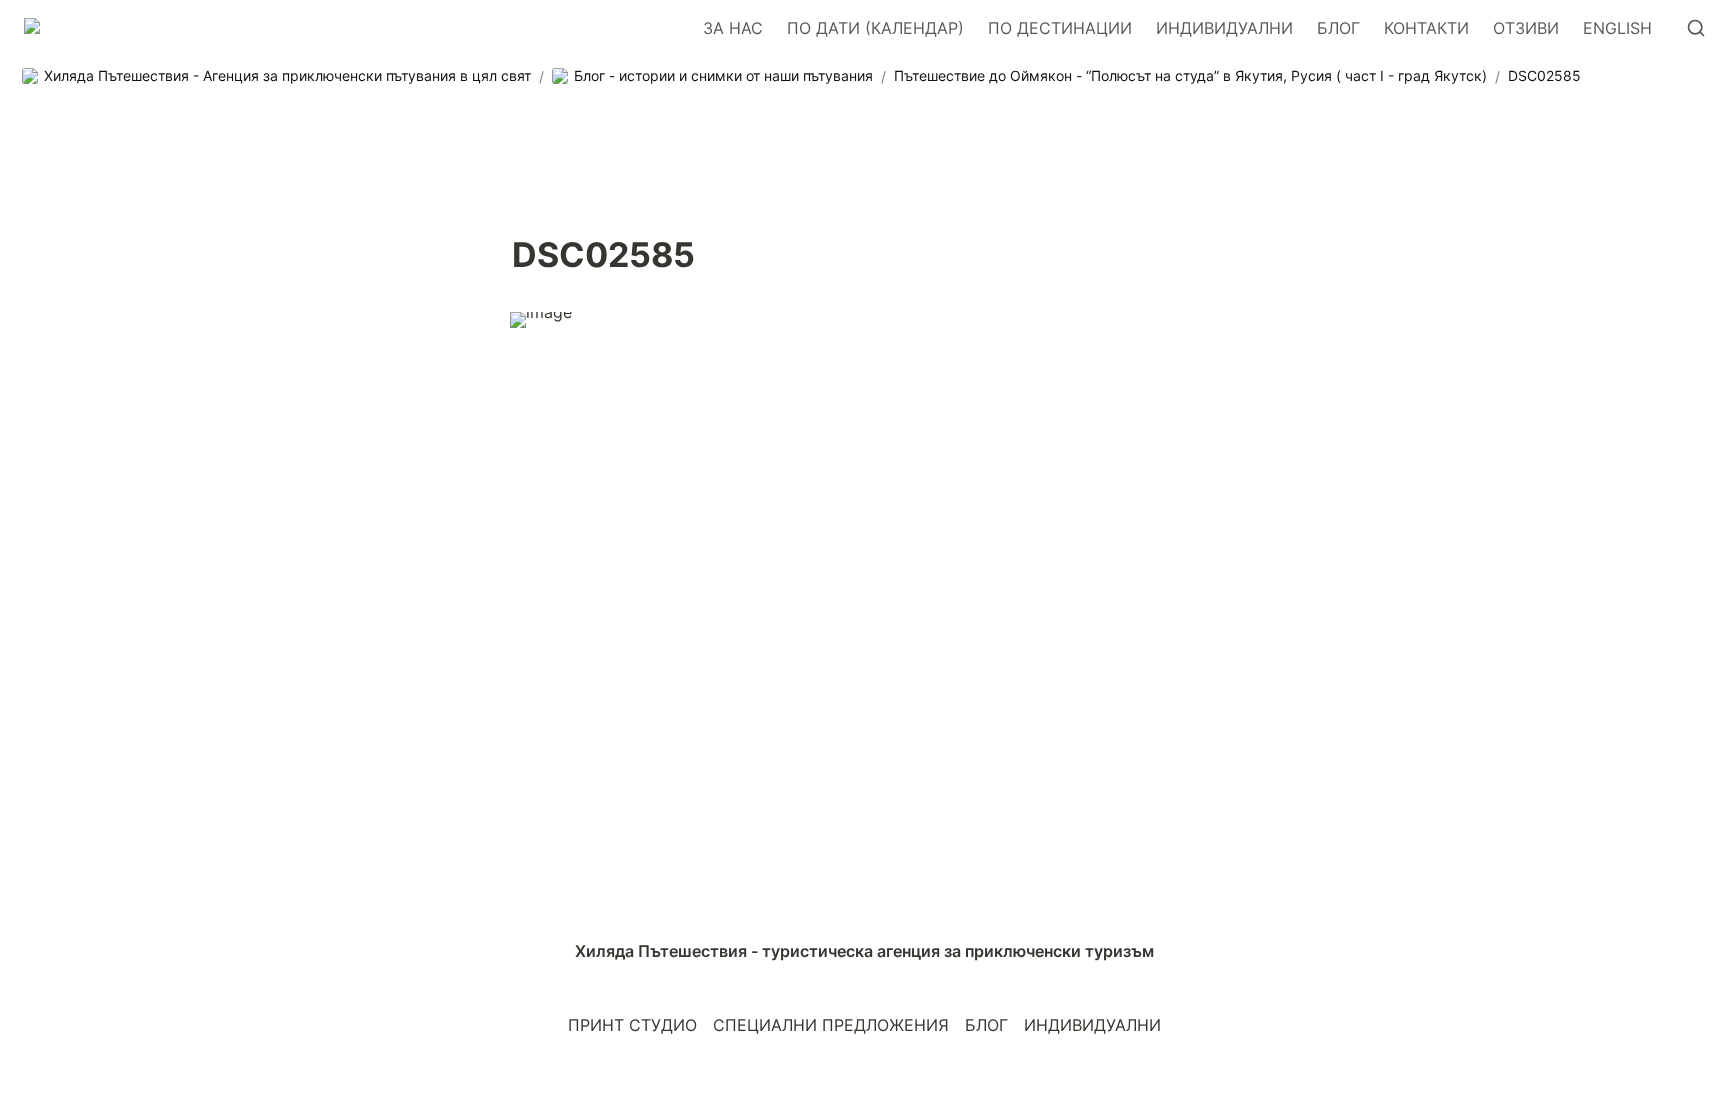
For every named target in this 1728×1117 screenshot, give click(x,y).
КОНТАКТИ (1426, 28)
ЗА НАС (733, 28)
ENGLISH (1617, 28)
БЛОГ (1338, 28)
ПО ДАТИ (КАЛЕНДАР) (875, 28)
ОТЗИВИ (1526, 28)
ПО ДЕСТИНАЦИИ (1060, 28)
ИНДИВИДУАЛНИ (1224, 28)
